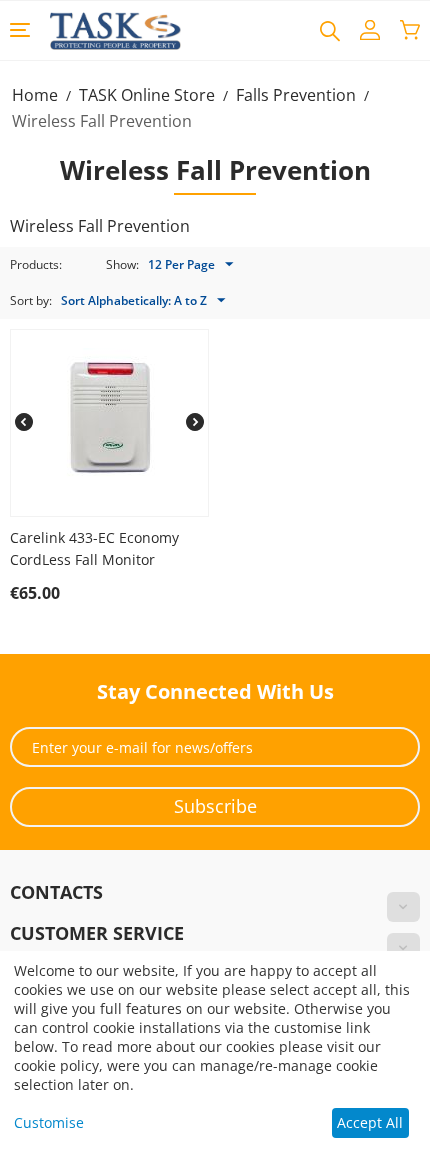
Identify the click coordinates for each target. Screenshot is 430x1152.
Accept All (370, 1122)
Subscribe (215, 806)
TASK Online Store (147, 95)
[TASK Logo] (115, 29)
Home (35, 95)
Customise (49, 1122)
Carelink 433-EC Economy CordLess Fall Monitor (94, 548)
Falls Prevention (296, 95)
